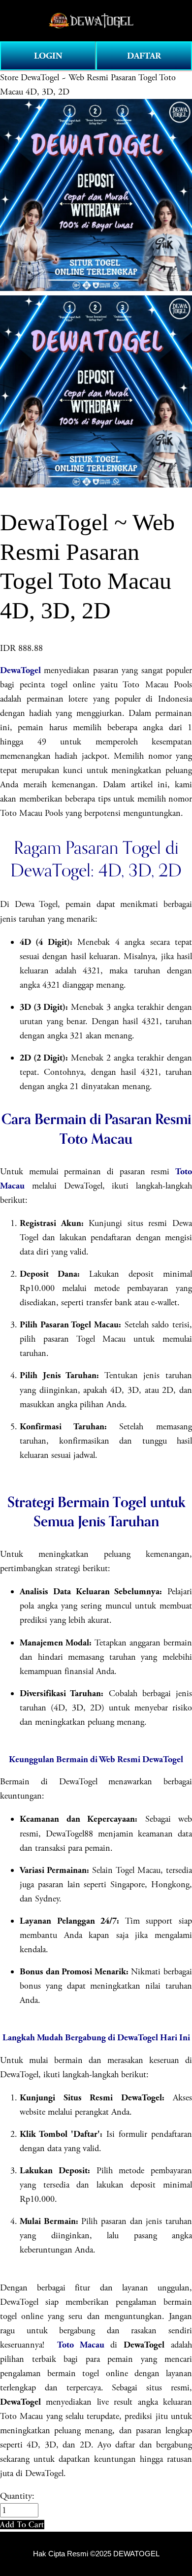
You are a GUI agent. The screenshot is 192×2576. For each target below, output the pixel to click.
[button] (22, 2525)
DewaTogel (20, 670)
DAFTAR (144, 56)
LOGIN (48, 56)
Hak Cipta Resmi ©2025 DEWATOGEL (96, 2554)
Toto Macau (81, 2345)
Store (9, 78)
